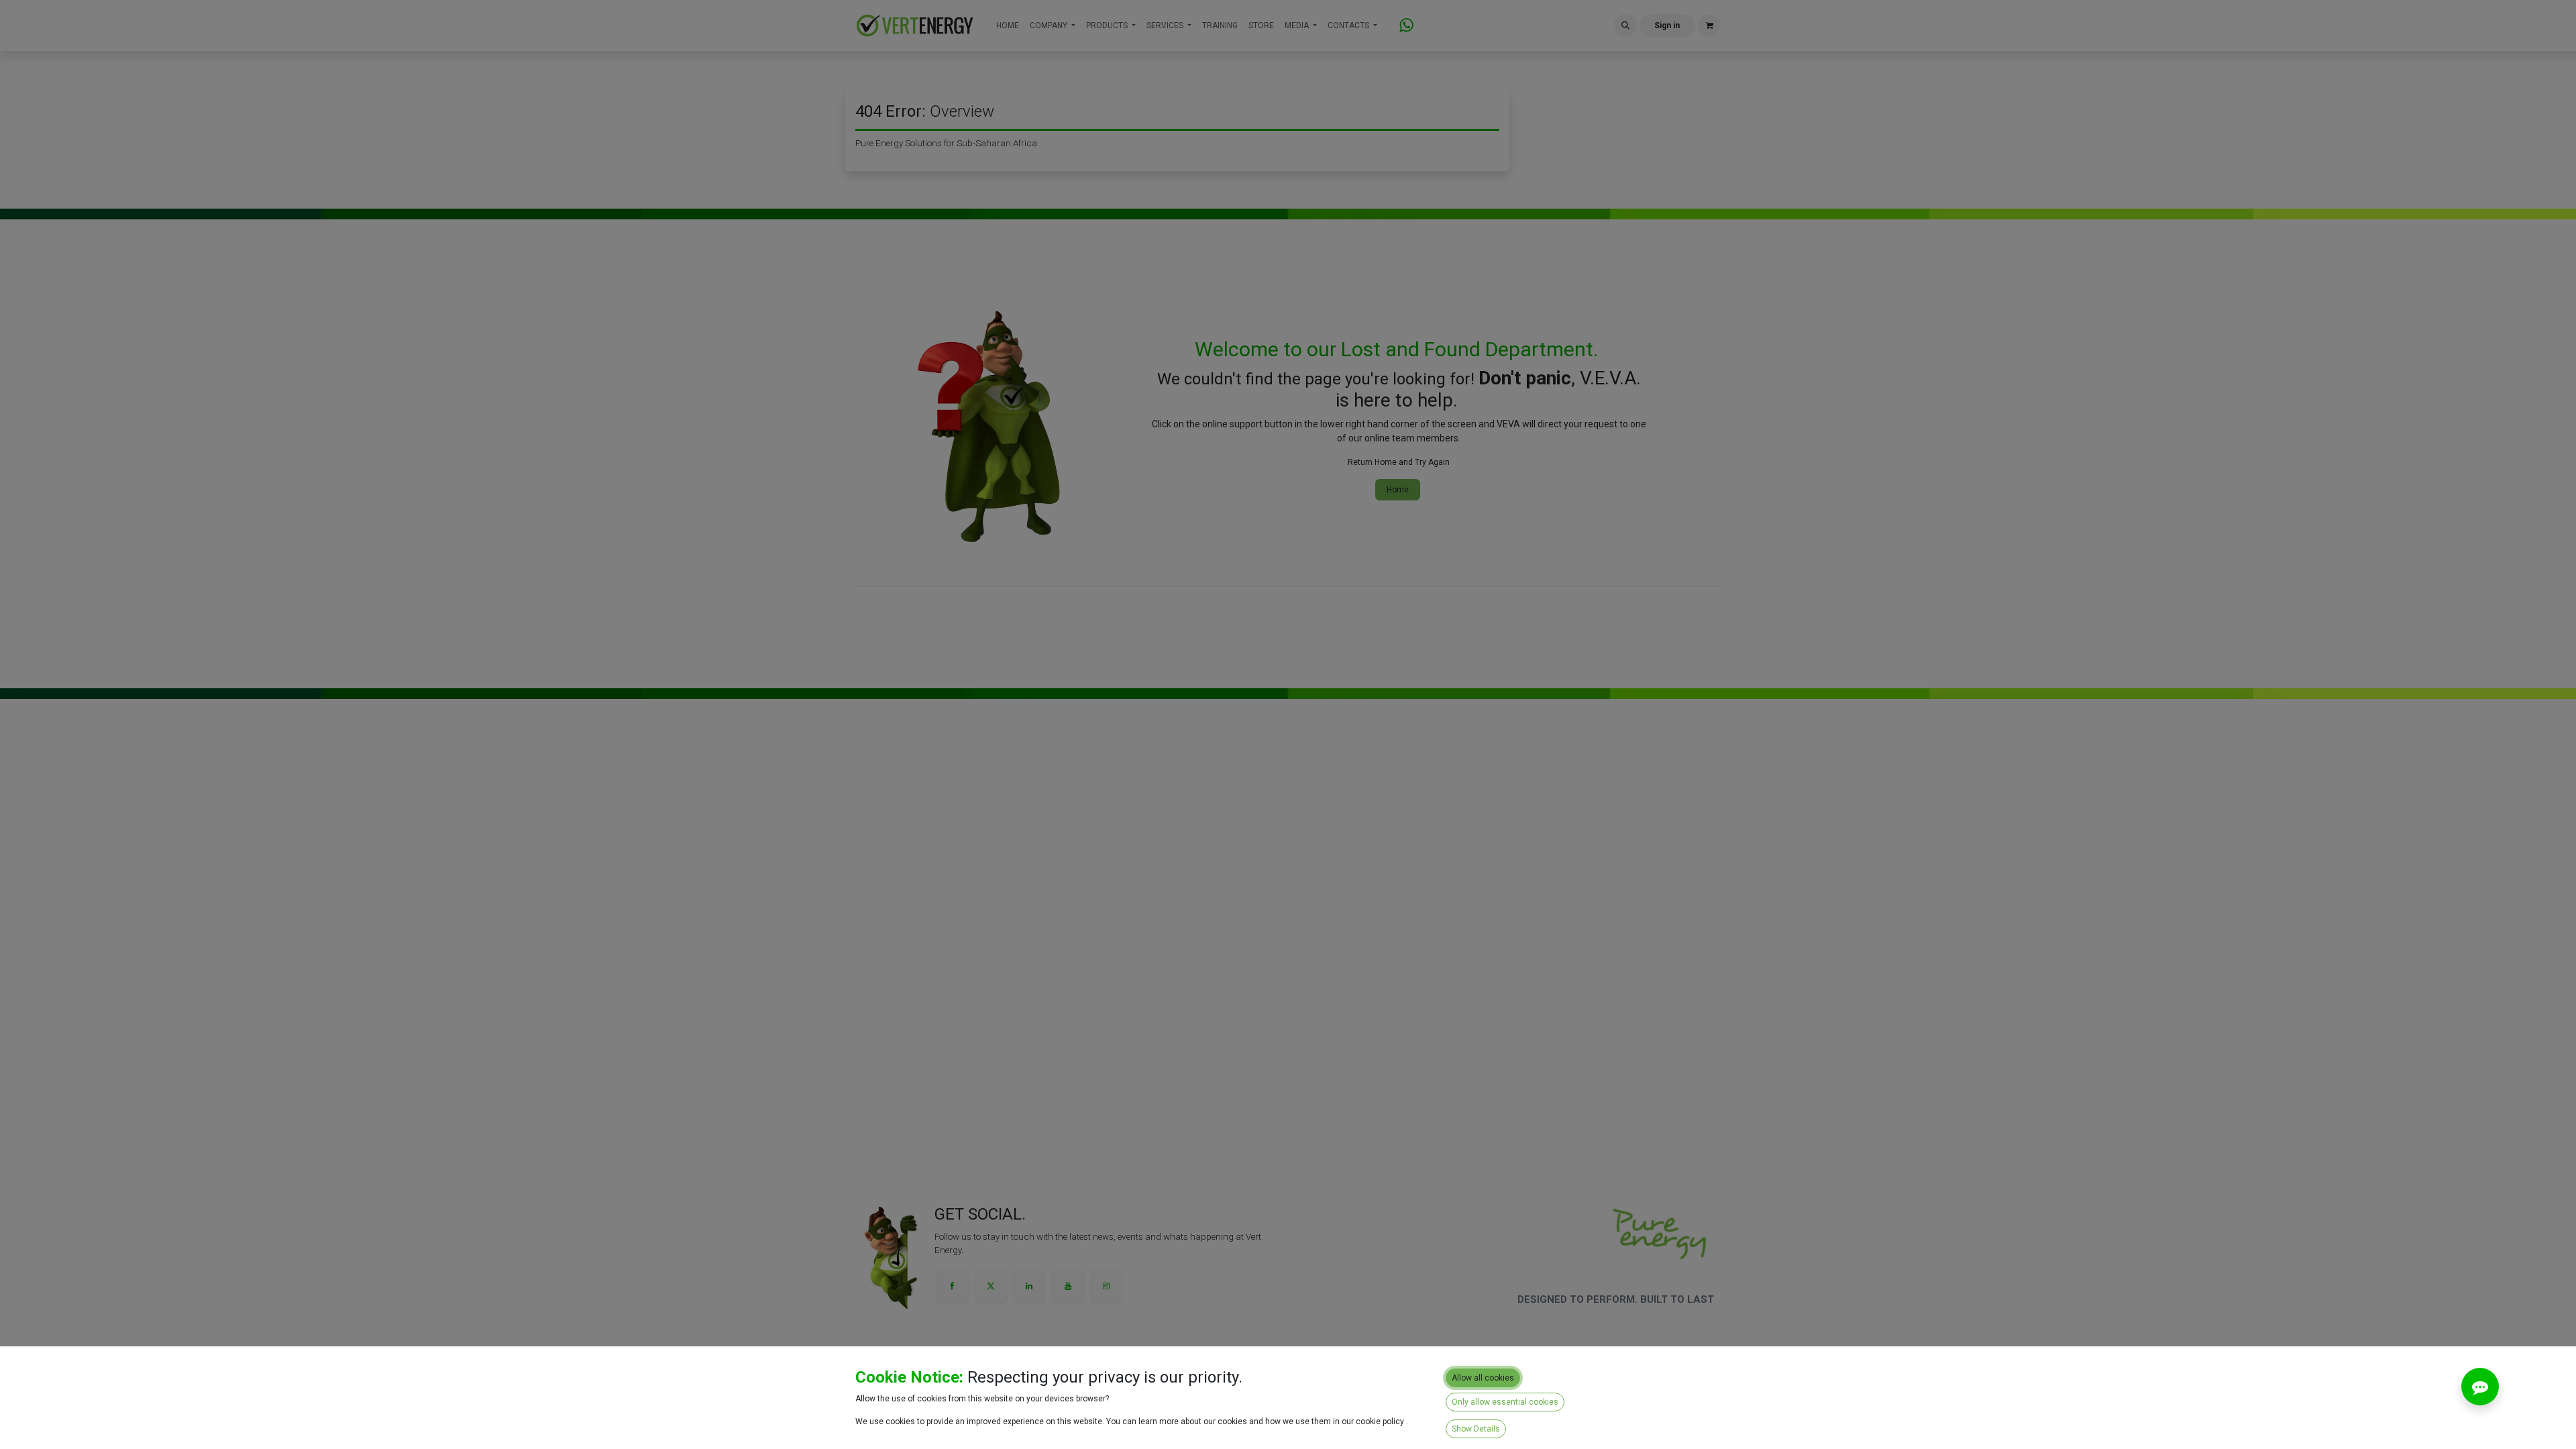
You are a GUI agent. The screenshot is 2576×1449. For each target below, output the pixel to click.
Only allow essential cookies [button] (1505, 1402)
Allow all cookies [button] (1483, 1378)
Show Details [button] (1476, 1429)
